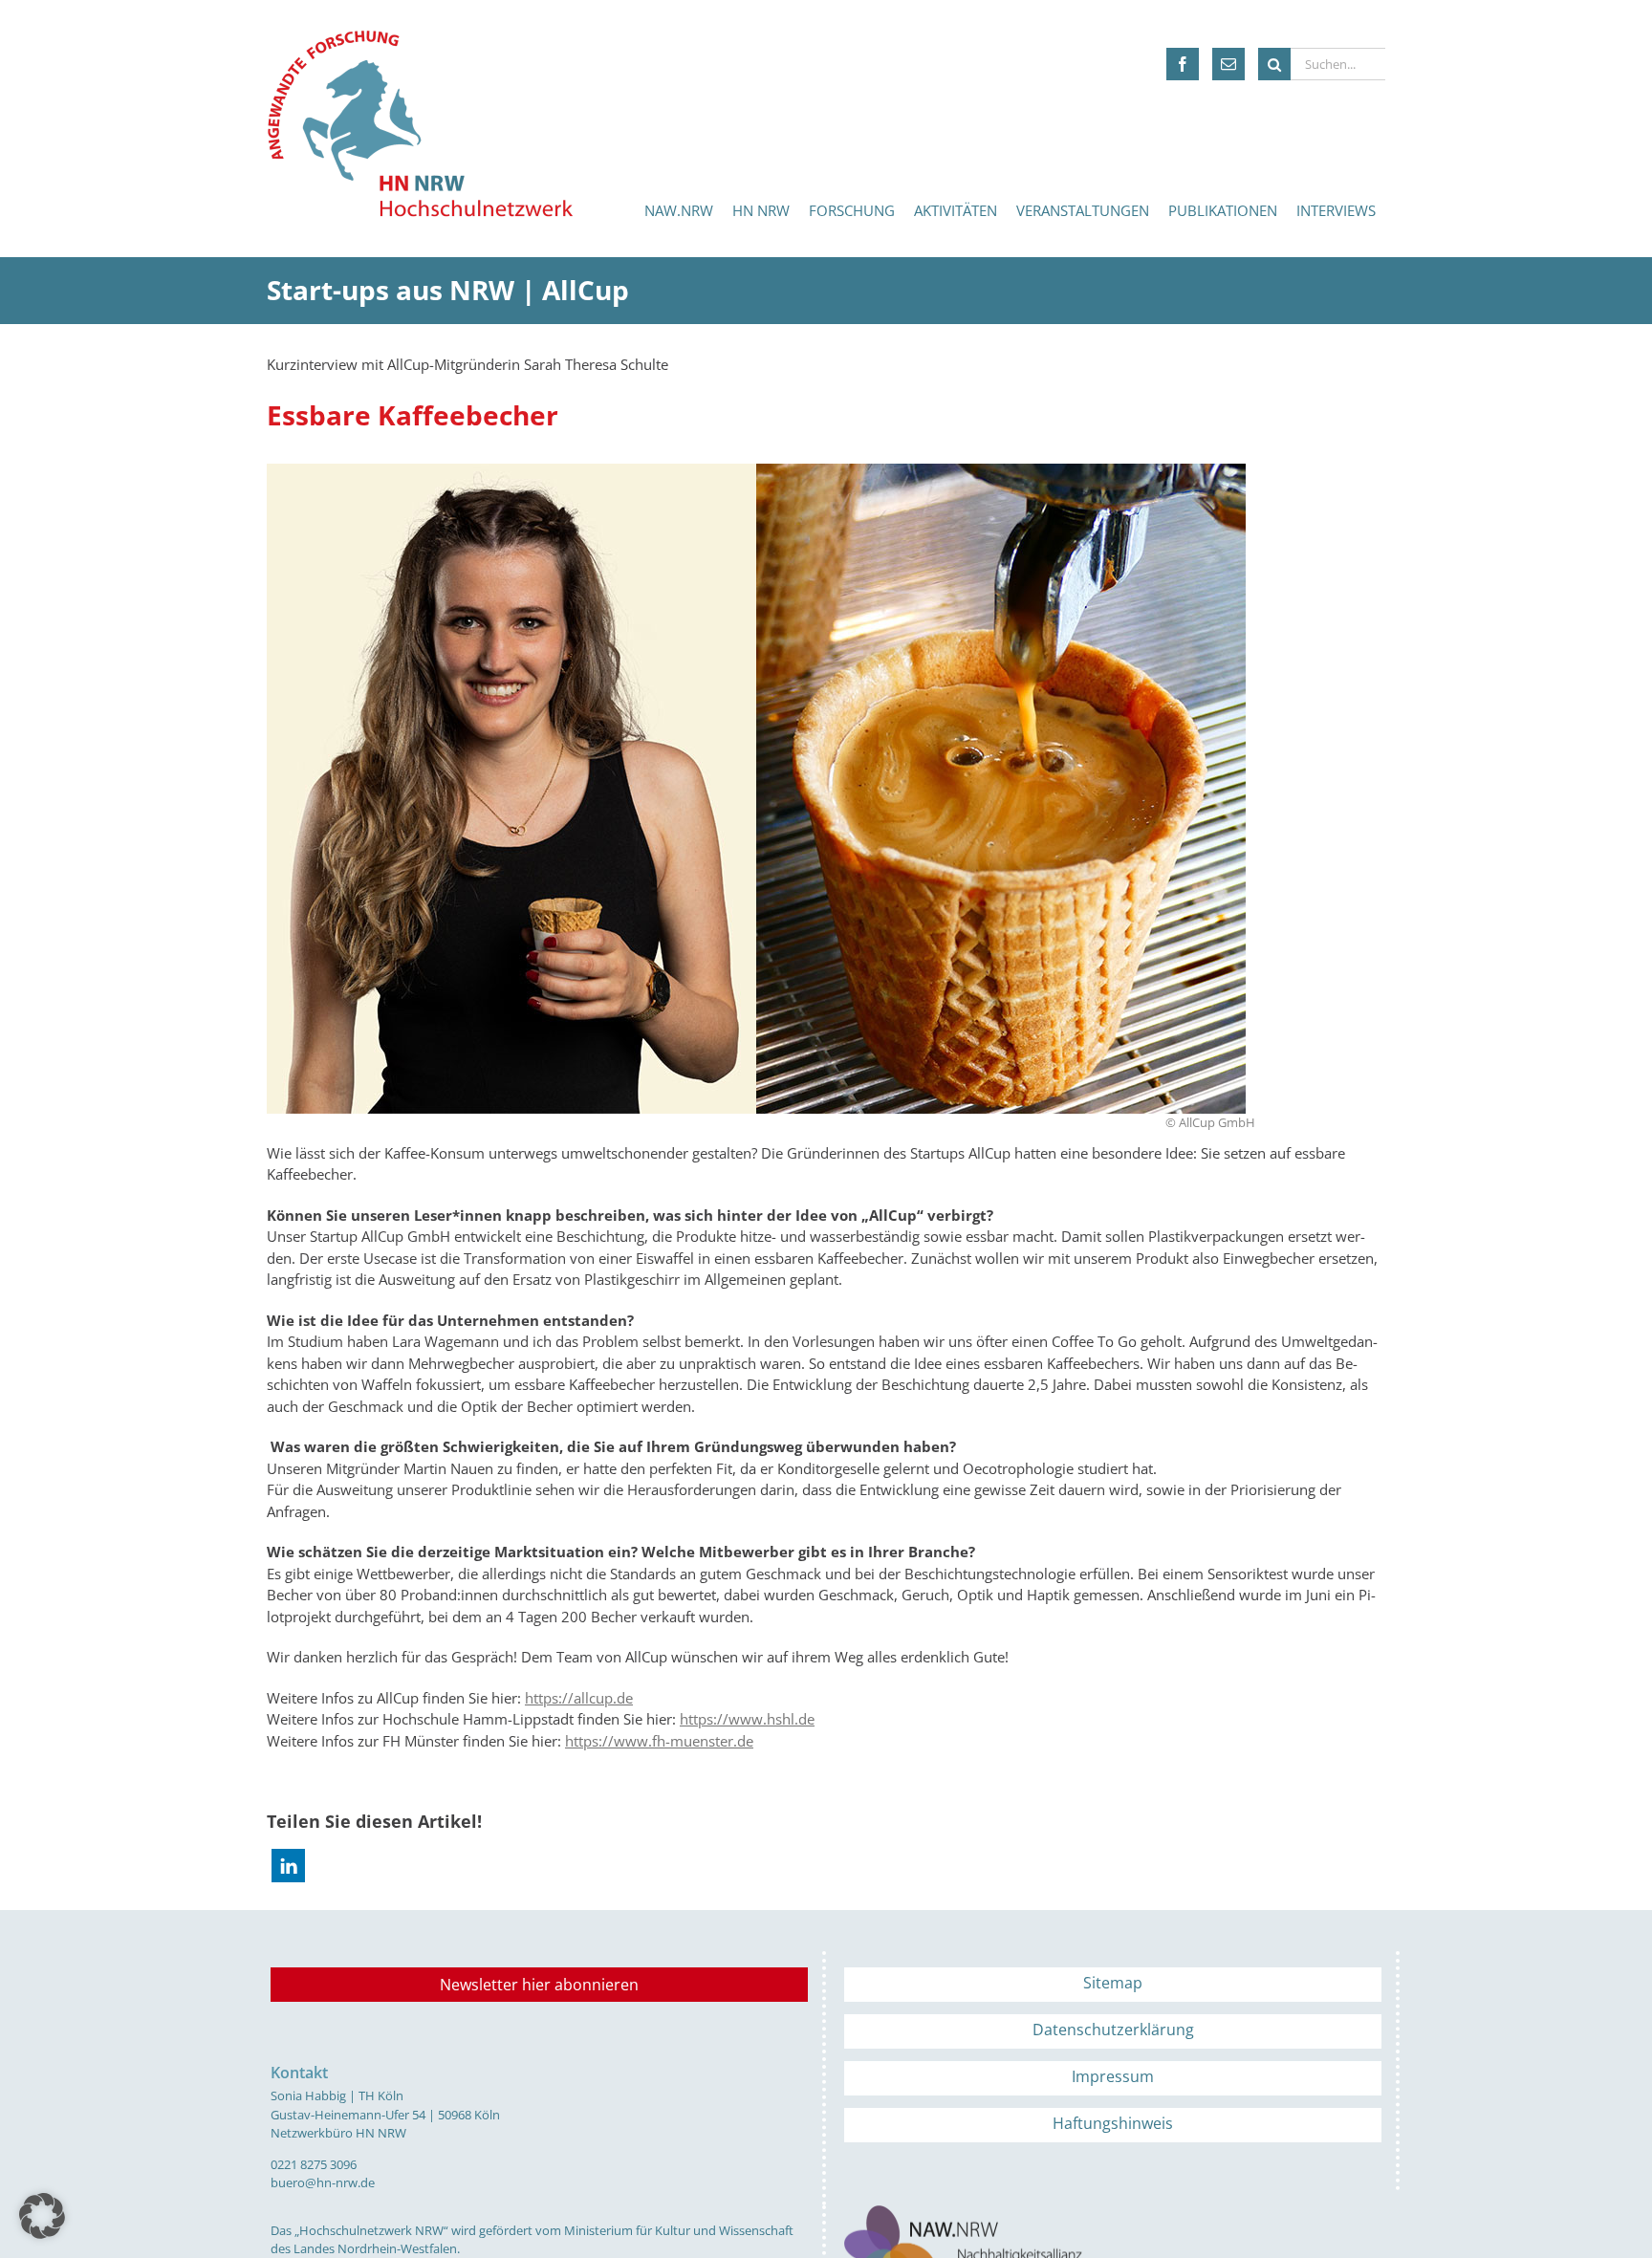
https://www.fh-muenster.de (659, 1741)
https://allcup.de (579, 1698)
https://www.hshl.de (747, 1719)
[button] (288, 1866)
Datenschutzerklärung (1113, 2030)
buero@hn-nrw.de (323, 2182)
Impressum (1113, 2076)
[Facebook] (1183, 64)
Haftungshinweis (1113, 2123)
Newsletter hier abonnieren (539, 1985)
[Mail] (1228, 64)
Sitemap (1113, 1983)
